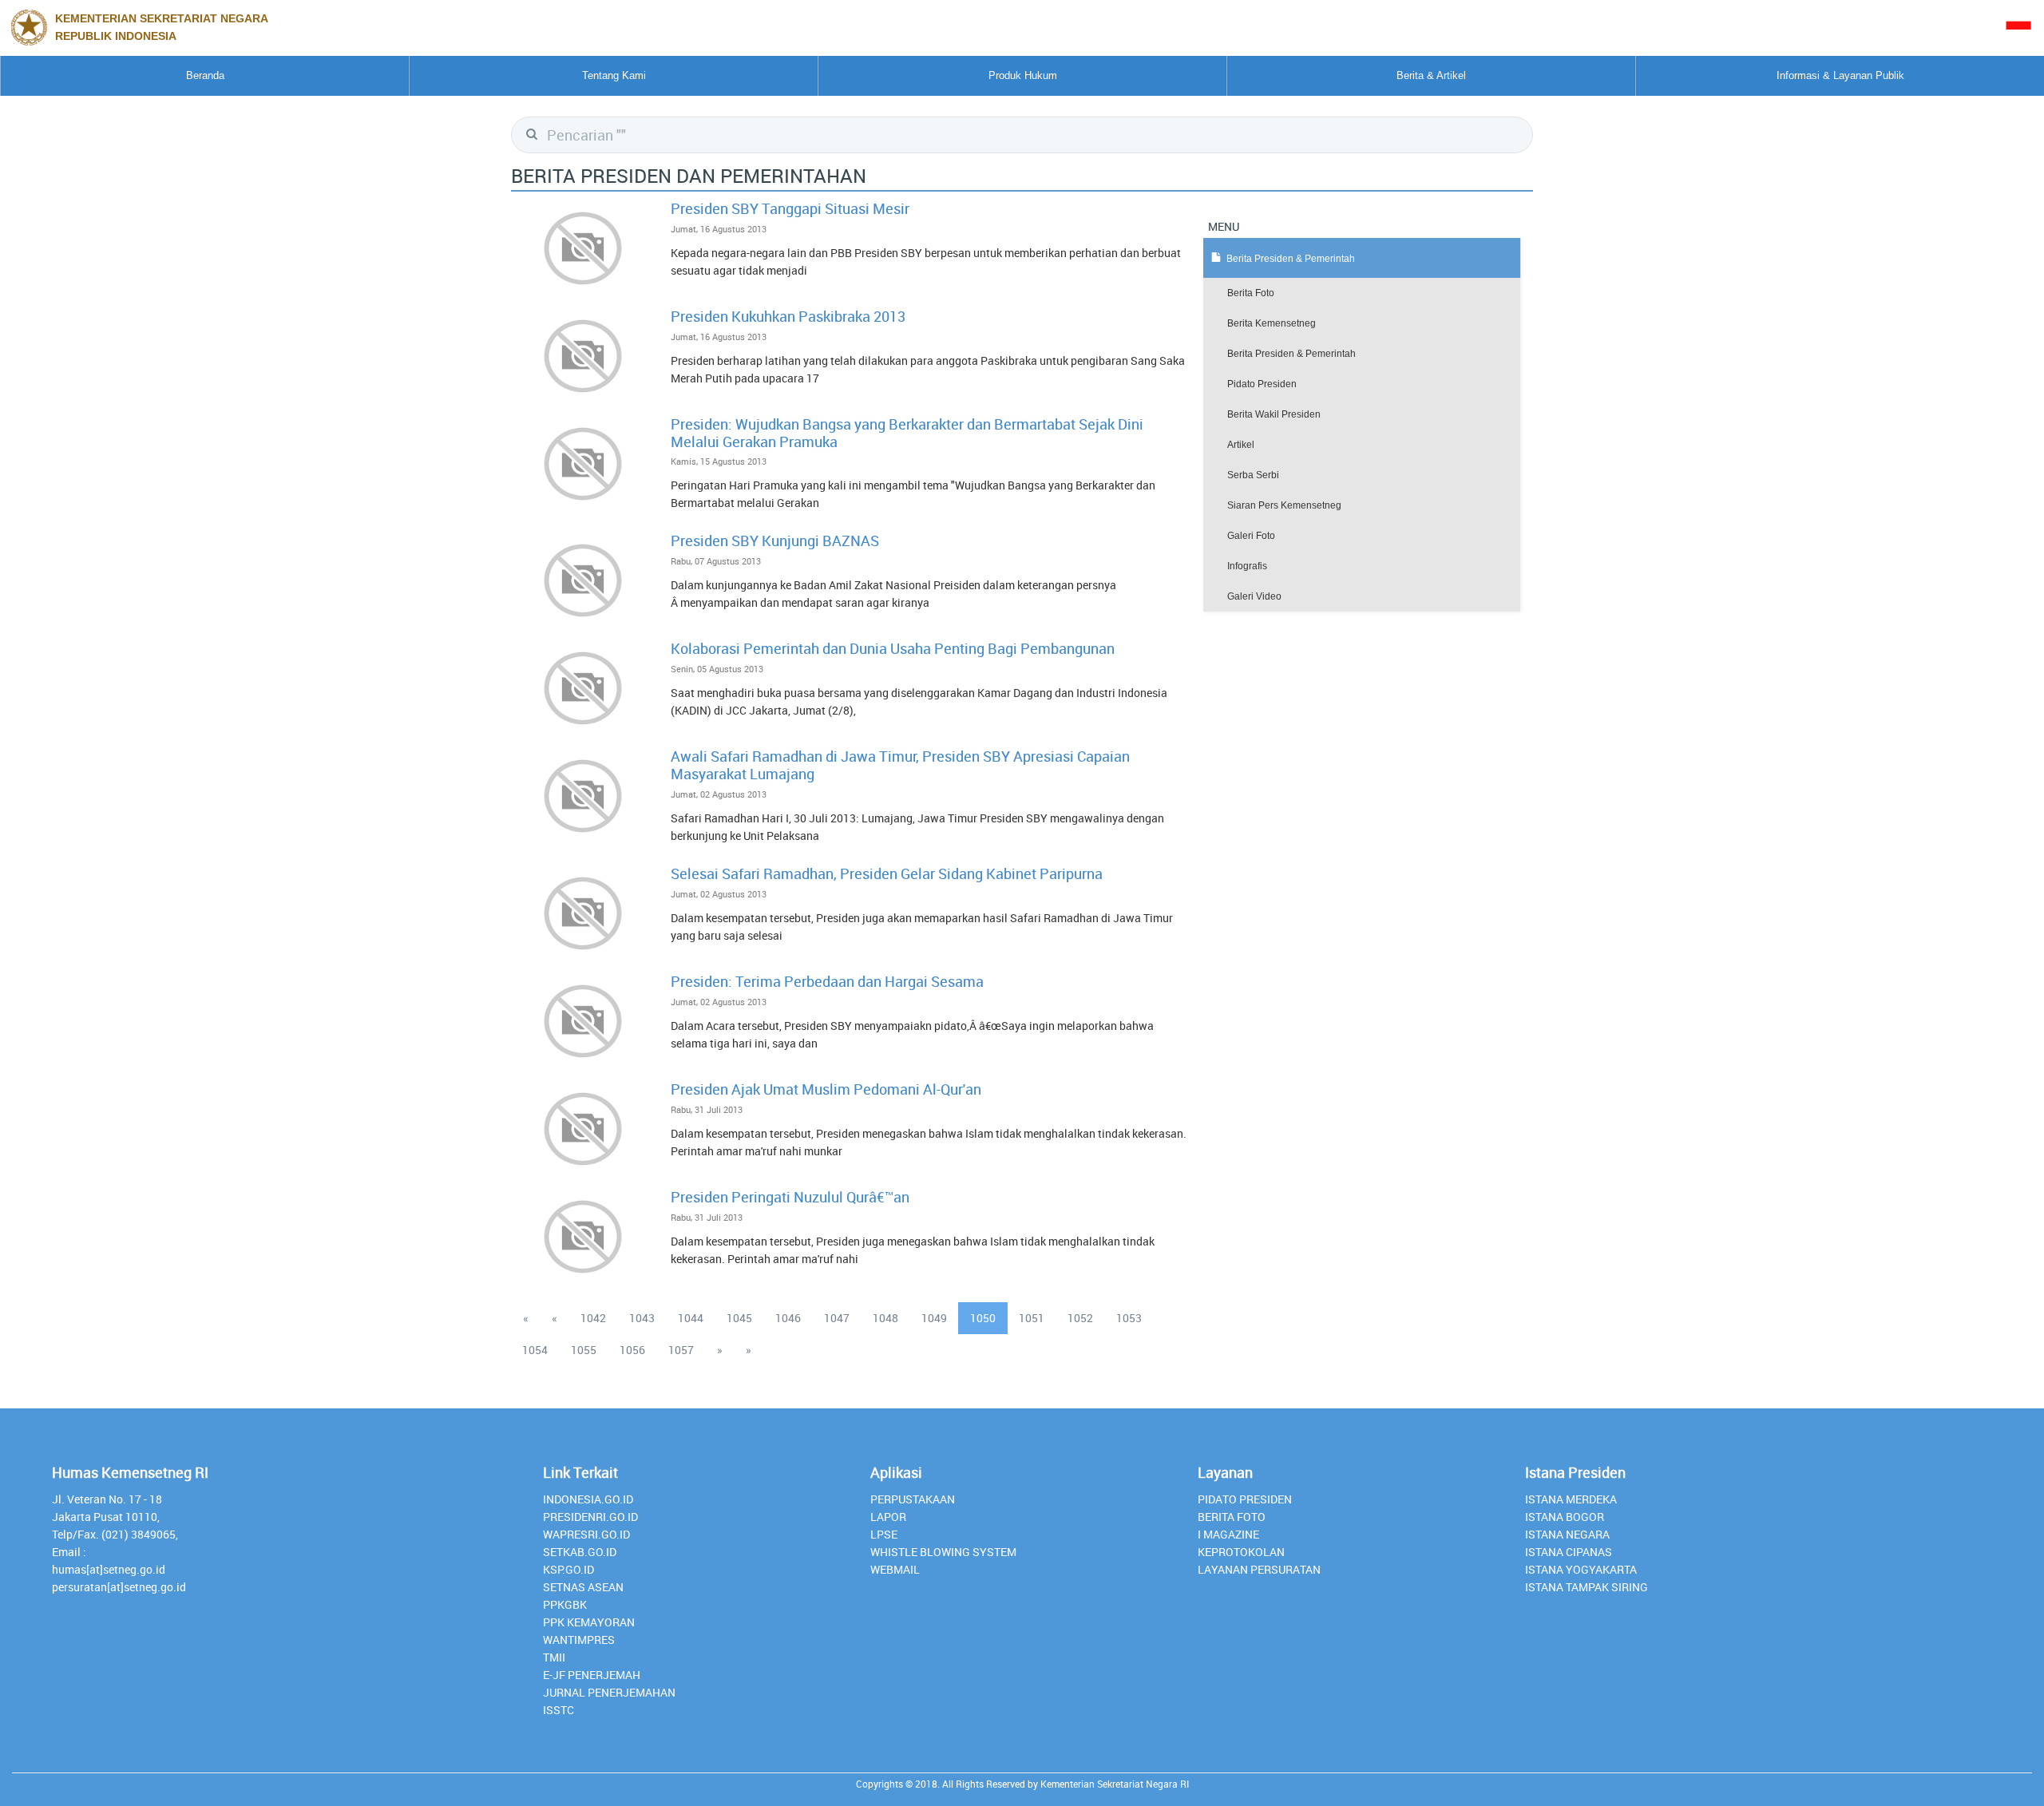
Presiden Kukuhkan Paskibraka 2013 (788, 316)
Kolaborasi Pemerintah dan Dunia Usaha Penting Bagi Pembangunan (893, 648)
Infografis (1247, 566)
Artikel (1241, 445)
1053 (1129, 1318)
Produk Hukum (1023, 75)
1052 (1080, 1318)
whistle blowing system (943, 1552)
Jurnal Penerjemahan (609, 1692)
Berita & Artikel (1431, 75)
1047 (837, 1318)
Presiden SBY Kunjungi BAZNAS (775, 541)
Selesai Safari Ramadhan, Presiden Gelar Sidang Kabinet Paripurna (887, 873)
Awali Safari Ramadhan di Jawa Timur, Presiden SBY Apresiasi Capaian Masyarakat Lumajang (900, 765)
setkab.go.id (580, 1552)
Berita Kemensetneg (1272, 323)
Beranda (205, 75)
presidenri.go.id (590, 1517)
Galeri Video (1254, 596)
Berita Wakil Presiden (1274, 414)
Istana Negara (1567, 1534)
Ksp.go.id (568, 1569)
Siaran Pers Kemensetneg (1284, 505)
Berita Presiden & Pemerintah (1291, 354)
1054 (535, 1350)
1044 (691, 1318)
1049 (934, 1318)
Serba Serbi (1253, 475)
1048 (885, 1318)
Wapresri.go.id (586, 1534)
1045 (739, 1318)
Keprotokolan (1241, 1552)
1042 (593, 1318)
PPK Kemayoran (589, 1622)
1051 (1032, 1318)
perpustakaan (913, 1499)
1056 (632, 1350)
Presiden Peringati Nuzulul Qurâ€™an (790, 1197)
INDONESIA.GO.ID (588, 1499)
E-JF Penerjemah (592, 1675)
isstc (559, 1710)
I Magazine (1228, 1534)
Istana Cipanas (1569, 1552)
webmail (895, 1569)
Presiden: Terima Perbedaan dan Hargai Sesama (827, 981)
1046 (788, 1318)
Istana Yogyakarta (1581, 1569)
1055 (584, 1350)
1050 (983, 1318)
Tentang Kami (614, 75)
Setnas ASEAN (583, 1587)
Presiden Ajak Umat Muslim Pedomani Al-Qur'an (826, 1089)
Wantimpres (579, 1640)
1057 (681, 1350)
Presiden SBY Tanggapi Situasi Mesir (790, 208)
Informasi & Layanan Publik (1840, 75)
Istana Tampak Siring (1586, 1587)
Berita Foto (1251, 293)
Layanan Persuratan (1259, 1569)
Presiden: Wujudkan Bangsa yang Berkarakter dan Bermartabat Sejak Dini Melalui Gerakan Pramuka (907, 433)
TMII (554, 1657)
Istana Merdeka (1571, 1499)
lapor (888, 1517)
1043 (642, 1318)
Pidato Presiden (1262, 384)
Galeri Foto (1251, 536)
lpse (884, 1534)
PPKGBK (565, 1604)
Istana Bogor (1565, 1517)
